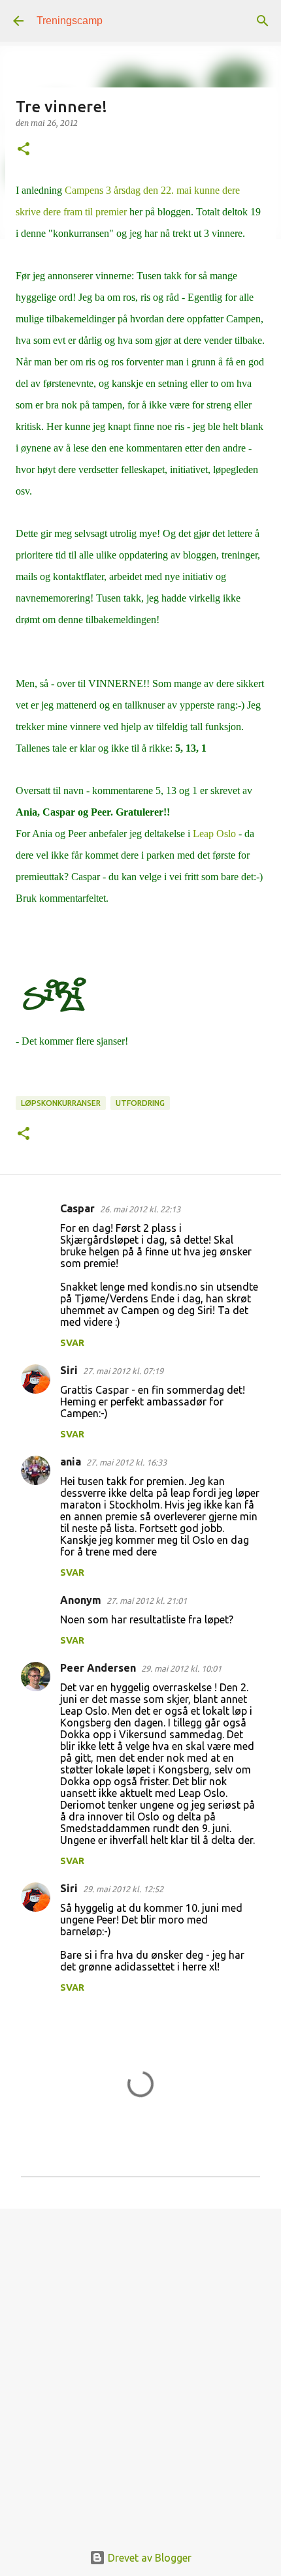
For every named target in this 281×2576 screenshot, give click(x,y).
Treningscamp (70, 21)
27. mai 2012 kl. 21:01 (147, 1601)
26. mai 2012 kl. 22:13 (140, 1209)
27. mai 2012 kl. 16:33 (126, 1462)
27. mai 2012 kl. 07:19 (123, 1371)
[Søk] (263, 21)
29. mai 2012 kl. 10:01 (181, 1668)
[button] (24, 150)
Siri (69, 1370)
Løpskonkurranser (61, 1103)
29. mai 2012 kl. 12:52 (123, 1889)
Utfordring (140, 1103)
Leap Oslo (213, 834)
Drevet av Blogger (148, 2558)
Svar (72, 1343)
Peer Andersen (98, 1668)
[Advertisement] (140, 2369)
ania (71, 1462)
